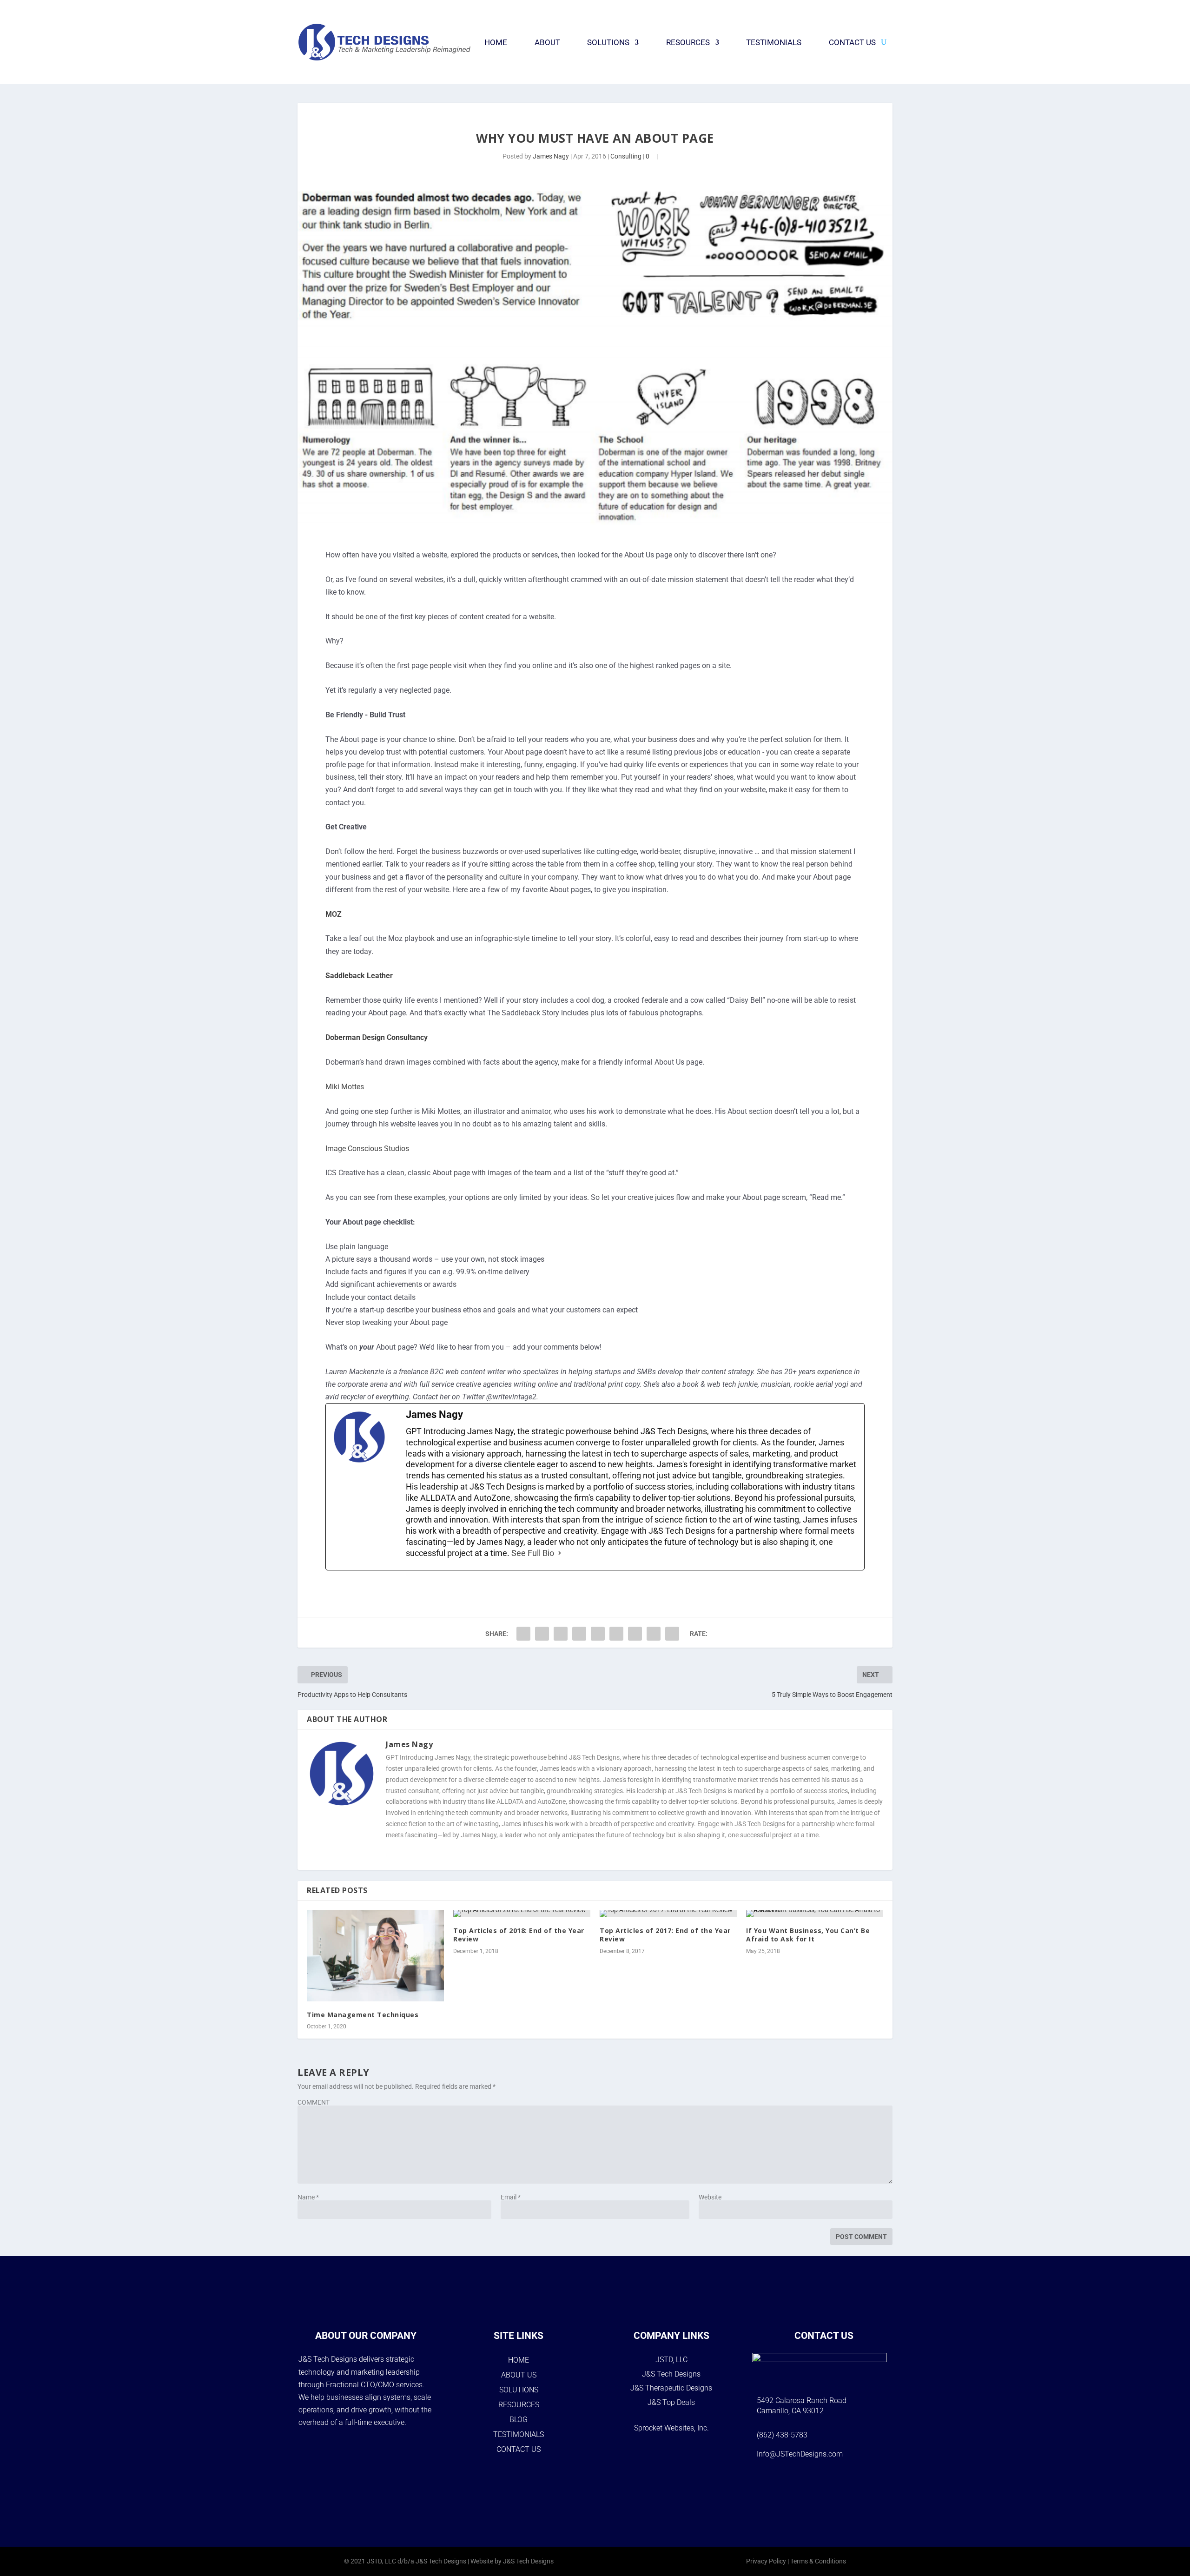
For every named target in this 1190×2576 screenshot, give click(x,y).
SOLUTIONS (519, 2390)
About (547, 42)
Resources (688, 42)
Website (710, 2197)
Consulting (626, 156)
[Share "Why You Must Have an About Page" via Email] (654, 1634)
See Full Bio (533, 1553)
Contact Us (852, 42)
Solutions (608, 42)
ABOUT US (519, 2375)
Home (496, 42)
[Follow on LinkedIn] (860, 2483)
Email (511, 2197)
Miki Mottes (345, 1087)
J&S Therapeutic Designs (671, 2388)
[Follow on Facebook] (788, 2483)
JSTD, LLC (671, 2360)
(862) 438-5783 (782, 2435)
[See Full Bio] (560, 1553)
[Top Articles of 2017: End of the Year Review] (668, 1914)
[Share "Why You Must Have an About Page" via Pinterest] (579, 1634)
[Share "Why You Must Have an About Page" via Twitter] (542, 1634)
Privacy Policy (766, 2561)
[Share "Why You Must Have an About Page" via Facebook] (523, 1634)
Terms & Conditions (818, 2561)
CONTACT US (519, 2449)
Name (308, 2197)
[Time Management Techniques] (375, 1956)
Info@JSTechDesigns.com (800, 2454)
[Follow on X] (836, 2483)
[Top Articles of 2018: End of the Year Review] (522, 1914)
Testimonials (774, 42)
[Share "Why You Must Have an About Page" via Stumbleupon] (635, 1634)
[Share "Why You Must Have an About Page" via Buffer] (616, 1634)
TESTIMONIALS (519, 2434)
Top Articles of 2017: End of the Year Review (665, 1935)
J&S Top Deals (671, 2402)
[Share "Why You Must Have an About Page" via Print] (672, 1634)
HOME (519, 2360)
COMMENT (314, 2102)
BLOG (519, 2420)
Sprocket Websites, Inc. (671, 2428)
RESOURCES (519, 2405)
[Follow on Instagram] (812, 2483)
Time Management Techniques (363, 2015)
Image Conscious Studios (367, 1149)
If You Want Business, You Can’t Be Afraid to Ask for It (808, 1935)
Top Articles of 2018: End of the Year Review (519, 1935)
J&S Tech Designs (671, 2374)
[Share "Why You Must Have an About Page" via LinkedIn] (598, 1634)
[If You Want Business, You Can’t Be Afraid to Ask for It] (815, 1914)
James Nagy (551, 156)
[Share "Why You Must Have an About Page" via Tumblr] (561, 1634)
